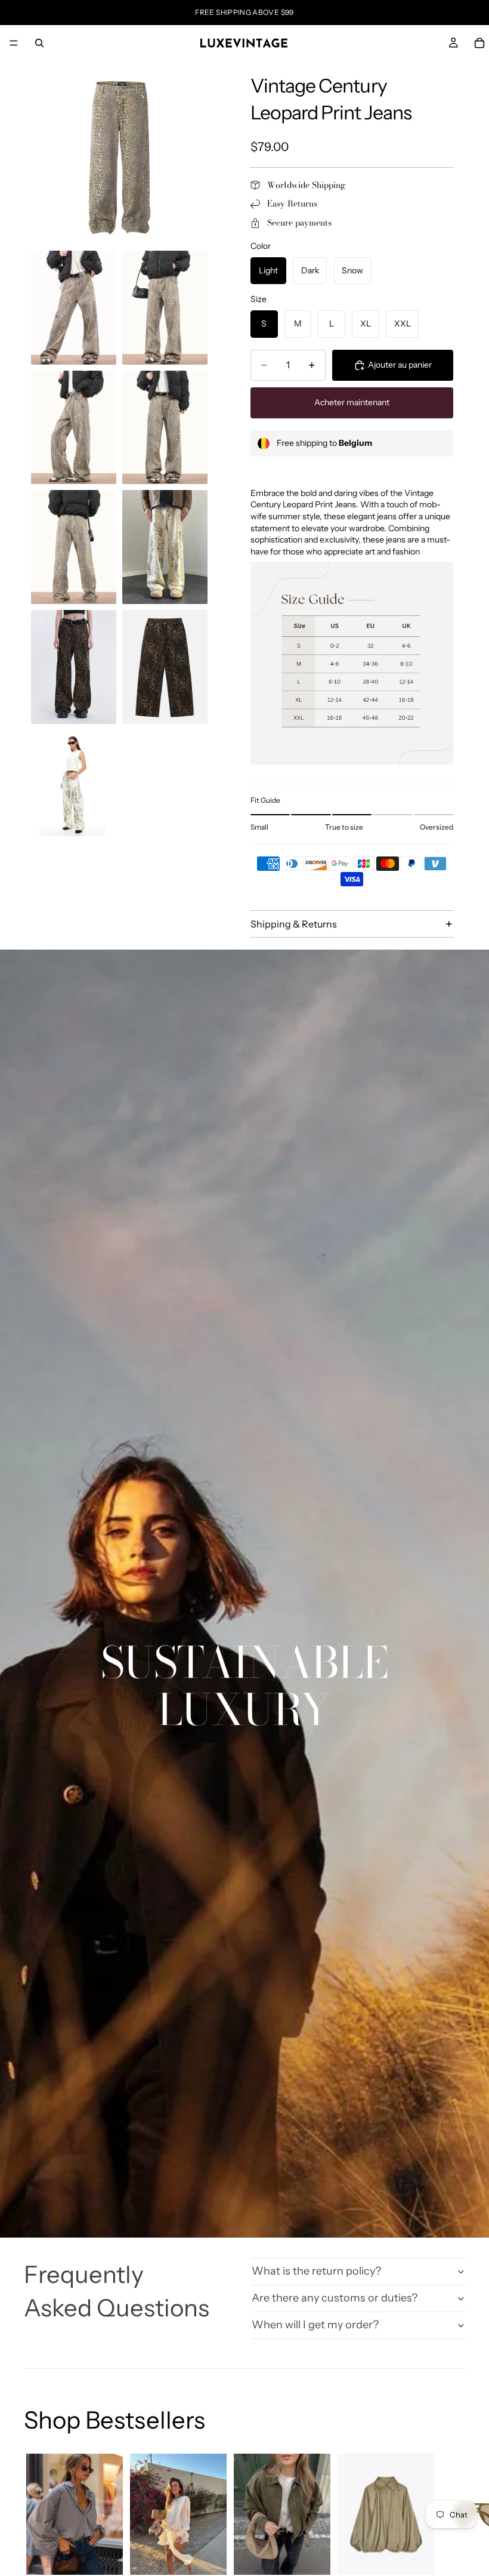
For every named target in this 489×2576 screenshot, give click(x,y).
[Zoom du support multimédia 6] (74, 547)
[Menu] (14, 43)
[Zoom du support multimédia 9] (165, 667)
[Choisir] (104, 2556)
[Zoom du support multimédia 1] (119, 156)
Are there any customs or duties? (335, 2298)
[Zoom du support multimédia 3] (165, 308)
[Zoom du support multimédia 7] (165, 547)
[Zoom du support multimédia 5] (165, 428)
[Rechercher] (39, 43)
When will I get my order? (315, 2325)
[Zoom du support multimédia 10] (74, 783)
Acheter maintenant (352, 402)
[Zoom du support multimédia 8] (74, 667)
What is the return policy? (316, 2271)
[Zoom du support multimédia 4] (74, 428)
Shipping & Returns (294, 924)
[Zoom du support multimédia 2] (74, 308)
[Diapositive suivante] (452, 2557)
